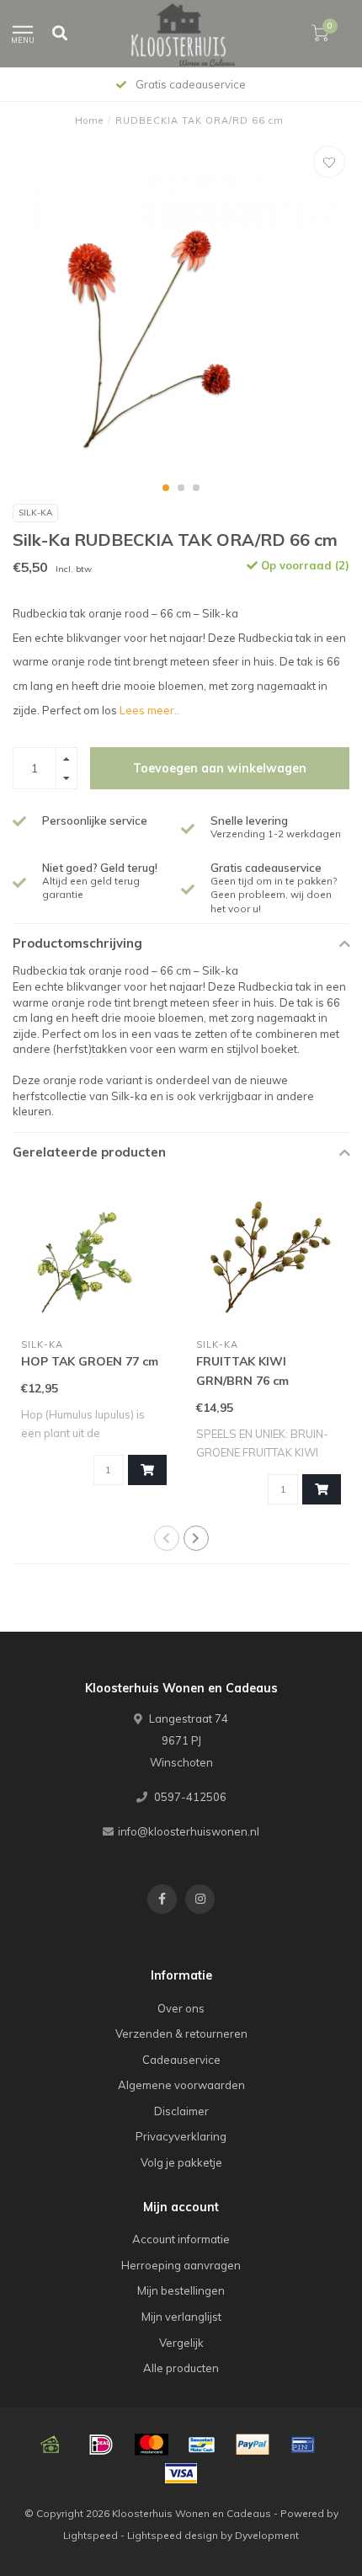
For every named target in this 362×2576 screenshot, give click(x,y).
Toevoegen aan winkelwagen (220, 768)
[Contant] (51, 2445)
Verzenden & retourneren (181, 2034)
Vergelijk (181, 2343)
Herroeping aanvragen (181, 2265)
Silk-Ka (35, 513)
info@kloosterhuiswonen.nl (189, 1831)
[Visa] (181, 2473)
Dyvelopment (267, 2535)
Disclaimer (181, 2111)
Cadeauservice (181, 2060)
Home (89, 120)
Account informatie (181, 2239)
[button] (166, 488)
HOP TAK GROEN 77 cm (90, 1361)
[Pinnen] (303, 2445)
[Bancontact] (202, 2445)
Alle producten (181, 2368)
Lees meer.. (149, 710)
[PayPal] (253, 2445)
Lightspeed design (173, 2535)
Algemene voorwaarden (181, 2085)
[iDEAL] (101, 2445)
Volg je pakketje (181, 2162)
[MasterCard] (152, 2445)
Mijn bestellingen (181, 2290)
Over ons (181, 2008)
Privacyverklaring (181, 2136)
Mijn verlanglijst (181, 2317)
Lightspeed (90, 2535)
